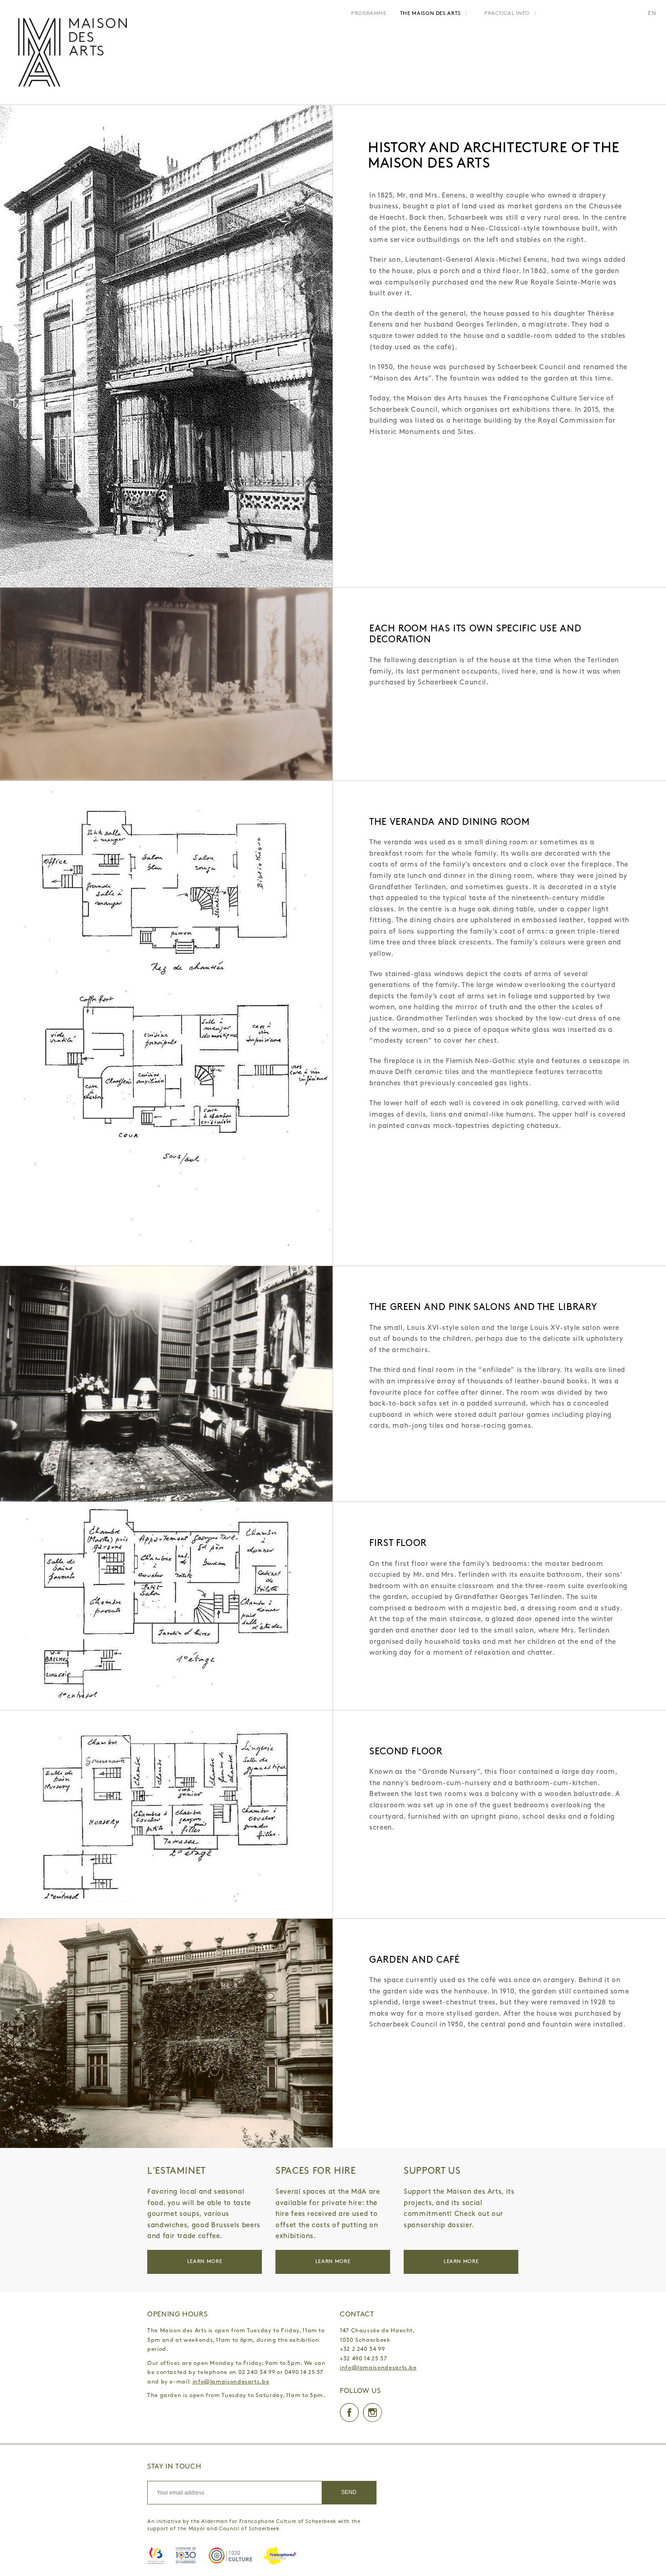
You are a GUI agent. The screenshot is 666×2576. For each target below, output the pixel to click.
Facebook (349, 2412)
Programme (369, 14)
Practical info (507, 14)
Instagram (372, 2412)
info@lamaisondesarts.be (231, 2382)
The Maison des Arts (430, 14)
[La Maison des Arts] (72, 52)
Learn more (205, 2262)
